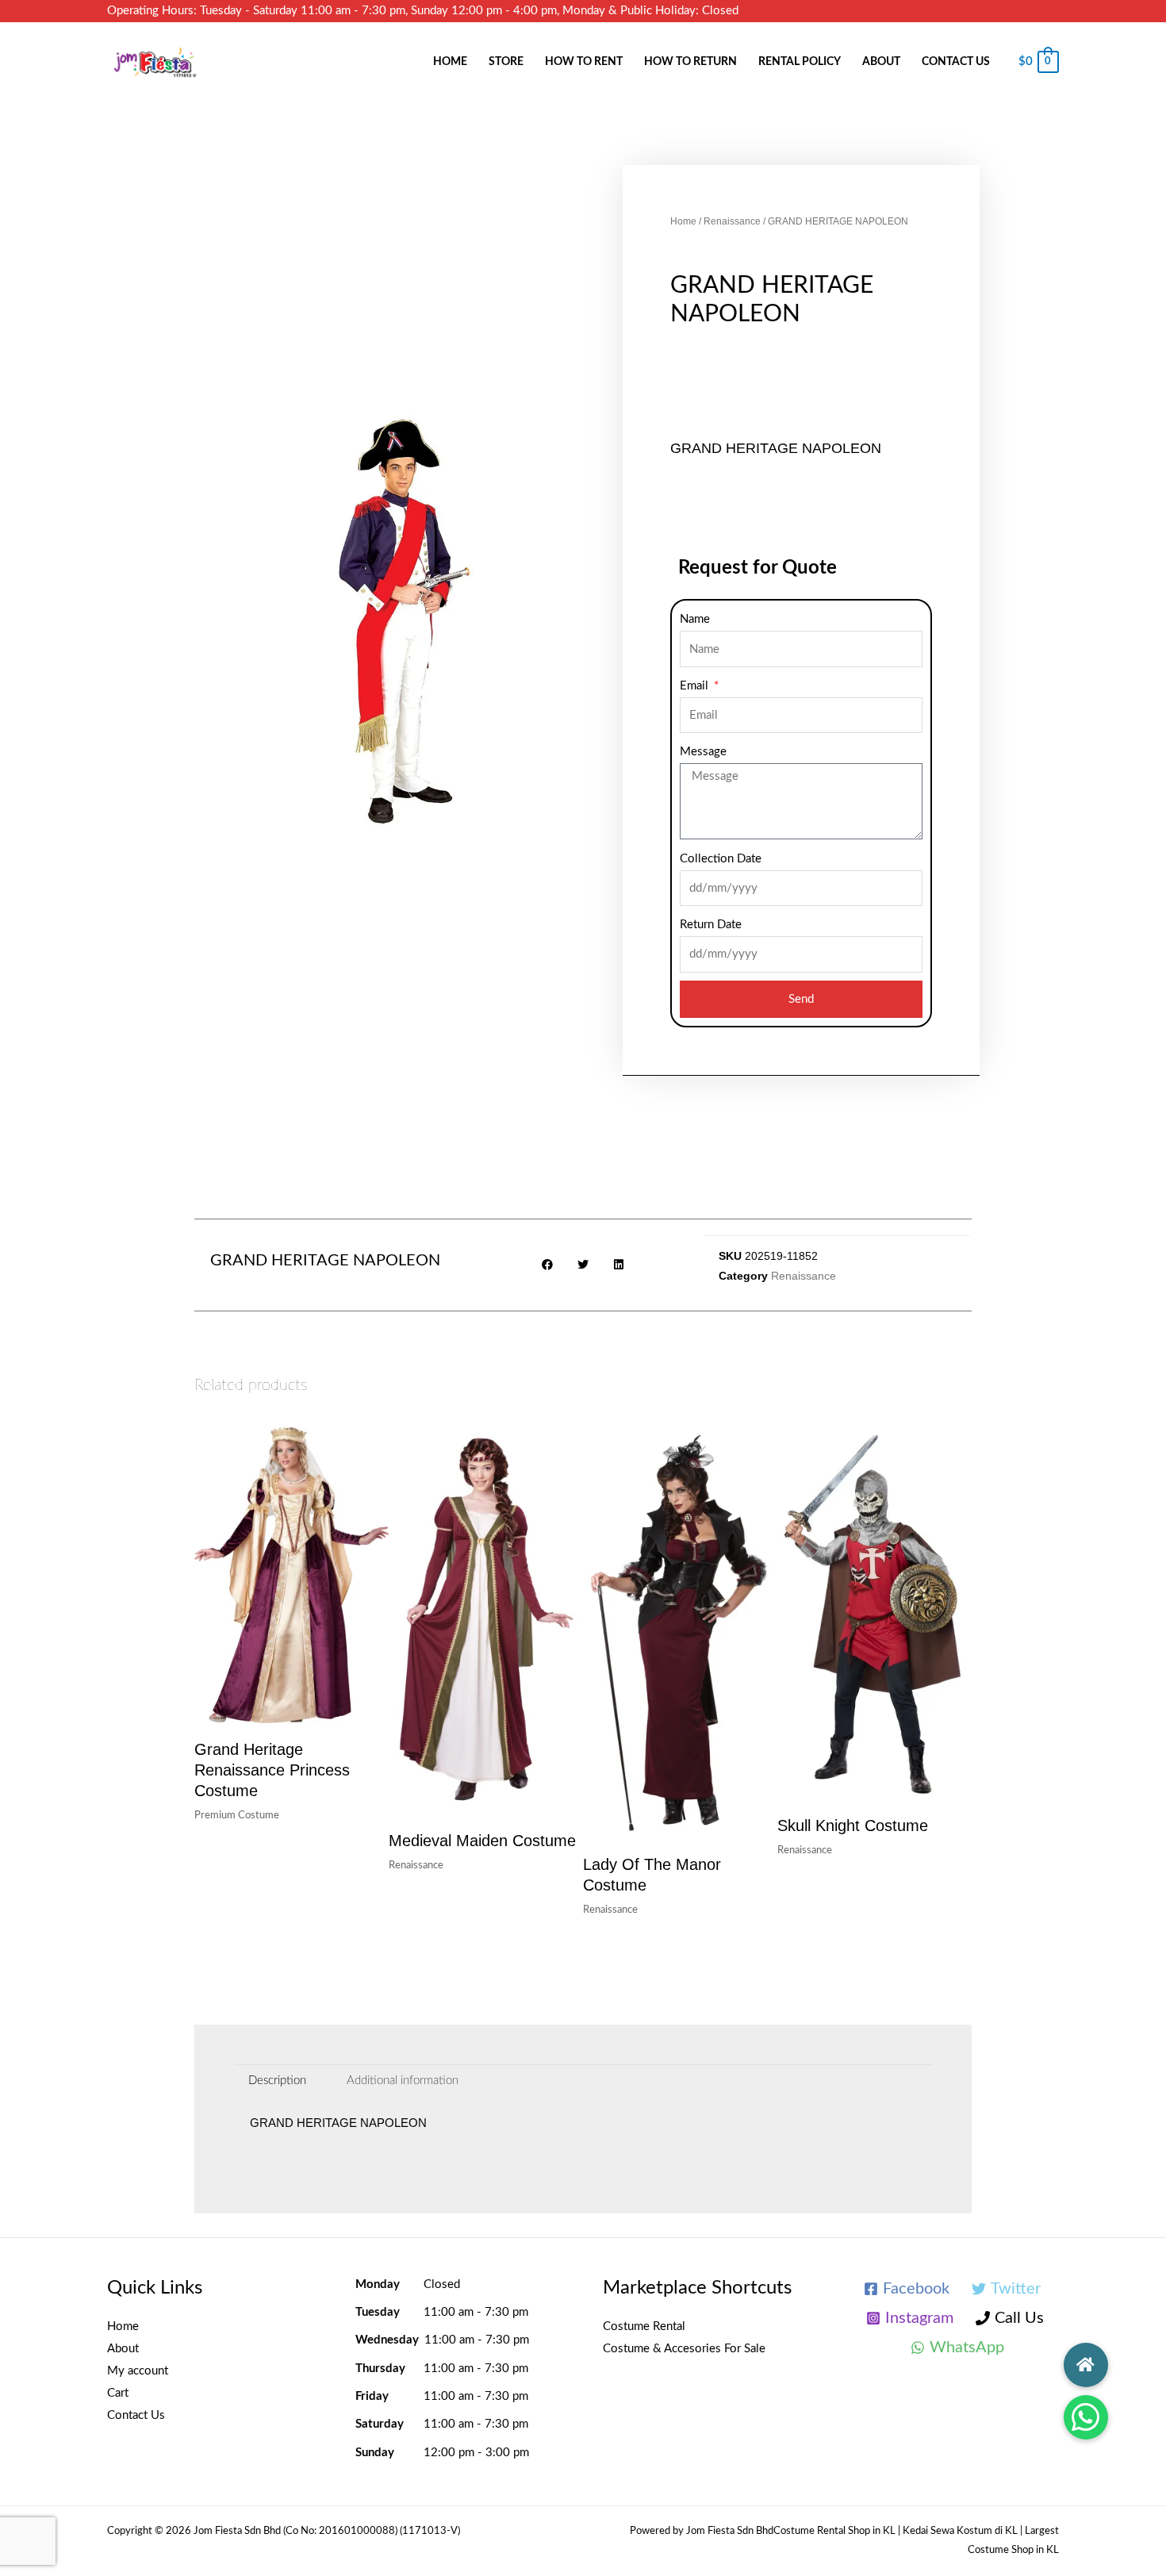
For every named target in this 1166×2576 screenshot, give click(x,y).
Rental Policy (800, 62)
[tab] (277, 2081)
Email (696, 686)
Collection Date (721, 859)
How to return (690, 62)
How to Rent (584, 62)
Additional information (403, 2081)
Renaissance (732, 221)
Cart (118, 2393)
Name (695, 619)
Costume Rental (644, 2326)
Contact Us (956, 62)
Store (506, 62)
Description (277, 2081)
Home (450, 62)
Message (703, 752)
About (881, 62)
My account (138, 2371)
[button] (1086, 2417)
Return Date (711, 925)
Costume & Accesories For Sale (684, 2349)
